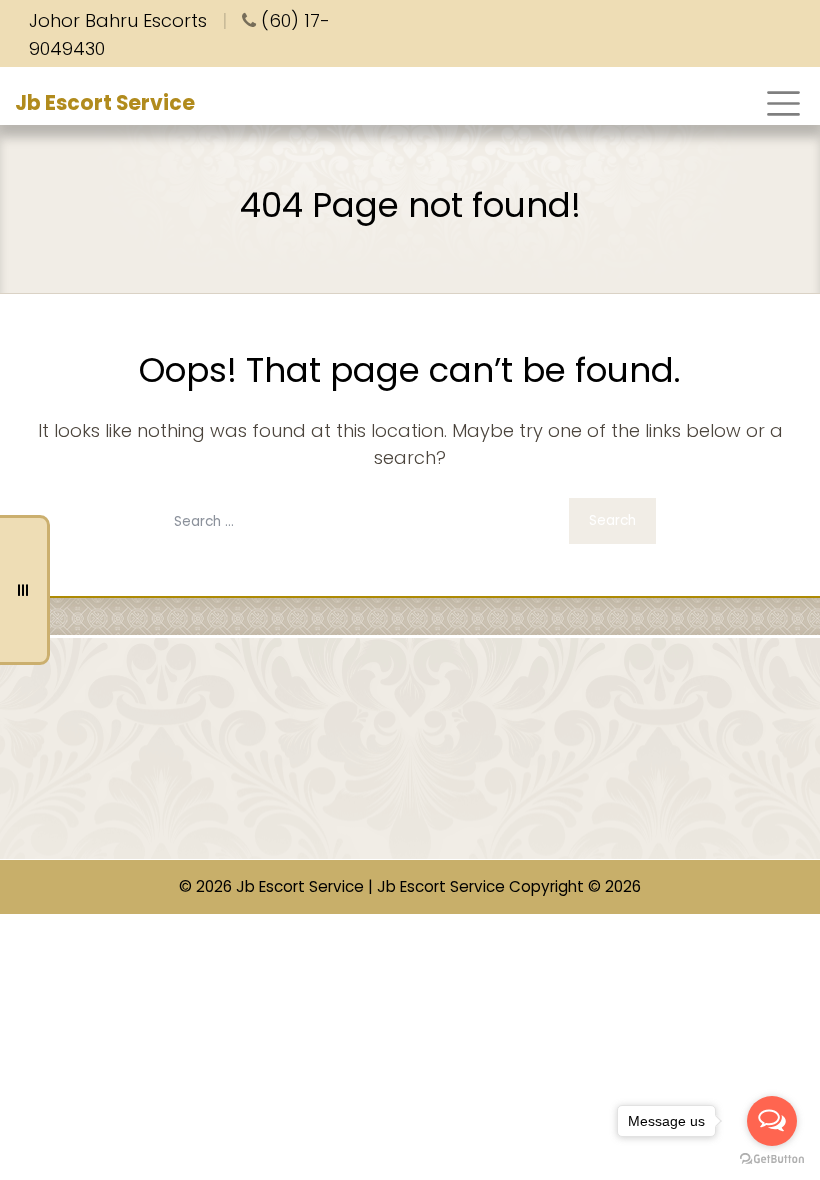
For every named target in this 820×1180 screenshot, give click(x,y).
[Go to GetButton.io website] (772, 1159)
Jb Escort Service (105, 103)
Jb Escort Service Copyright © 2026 (509, 886)
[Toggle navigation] (783, 103)
